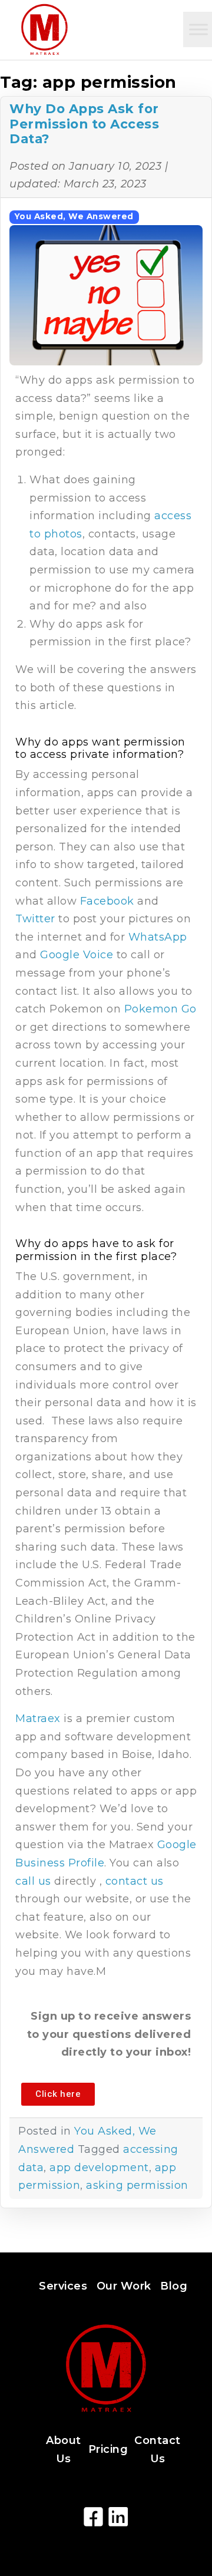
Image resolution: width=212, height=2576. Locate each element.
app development (99, 2168)
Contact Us (158, 2450)
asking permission (137, 2185)
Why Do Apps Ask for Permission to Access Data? (84, 124)
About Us (64, 2450)
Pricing (108, 2449)
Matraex (38, 1719)
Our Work (124, 2286)
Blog (174, 2286)
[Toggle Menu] (198, 29)
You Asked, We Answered (74, 216)
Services (63, 2286)
